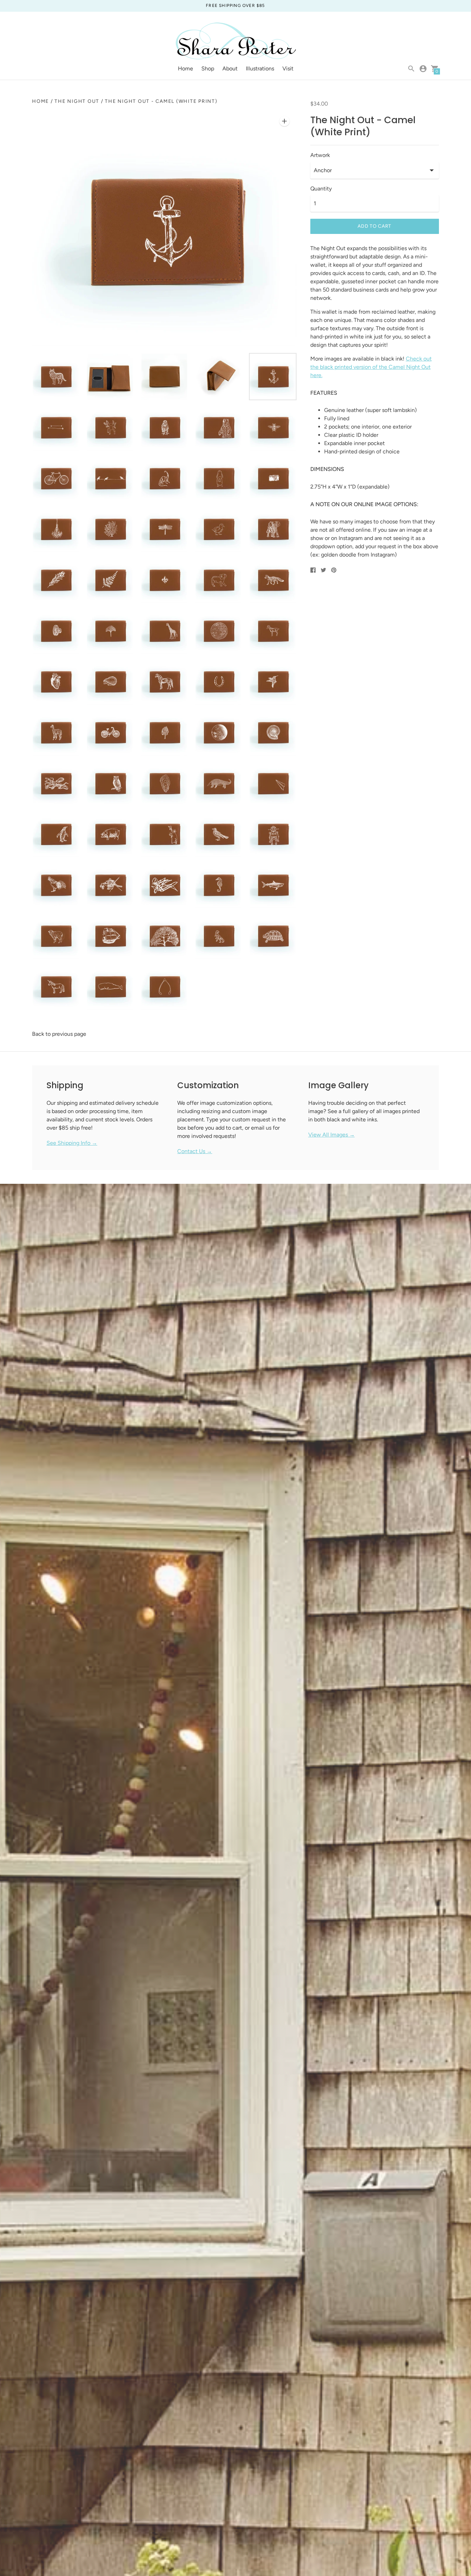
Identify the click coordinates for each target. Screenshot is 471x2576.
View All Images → (332, 1135)
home (41, 101)
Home (186, 68)
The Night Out (77, 101)
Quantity (321, 189)
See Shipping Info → (72, 1143)
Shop (208, 68)
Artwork (320, 155)
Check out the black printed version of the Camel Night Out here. (371, 367)
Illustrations (260, 68)
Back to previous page (59, 1034)
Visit (288, 68)
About (230, 68)
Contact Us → (195, 1151)
